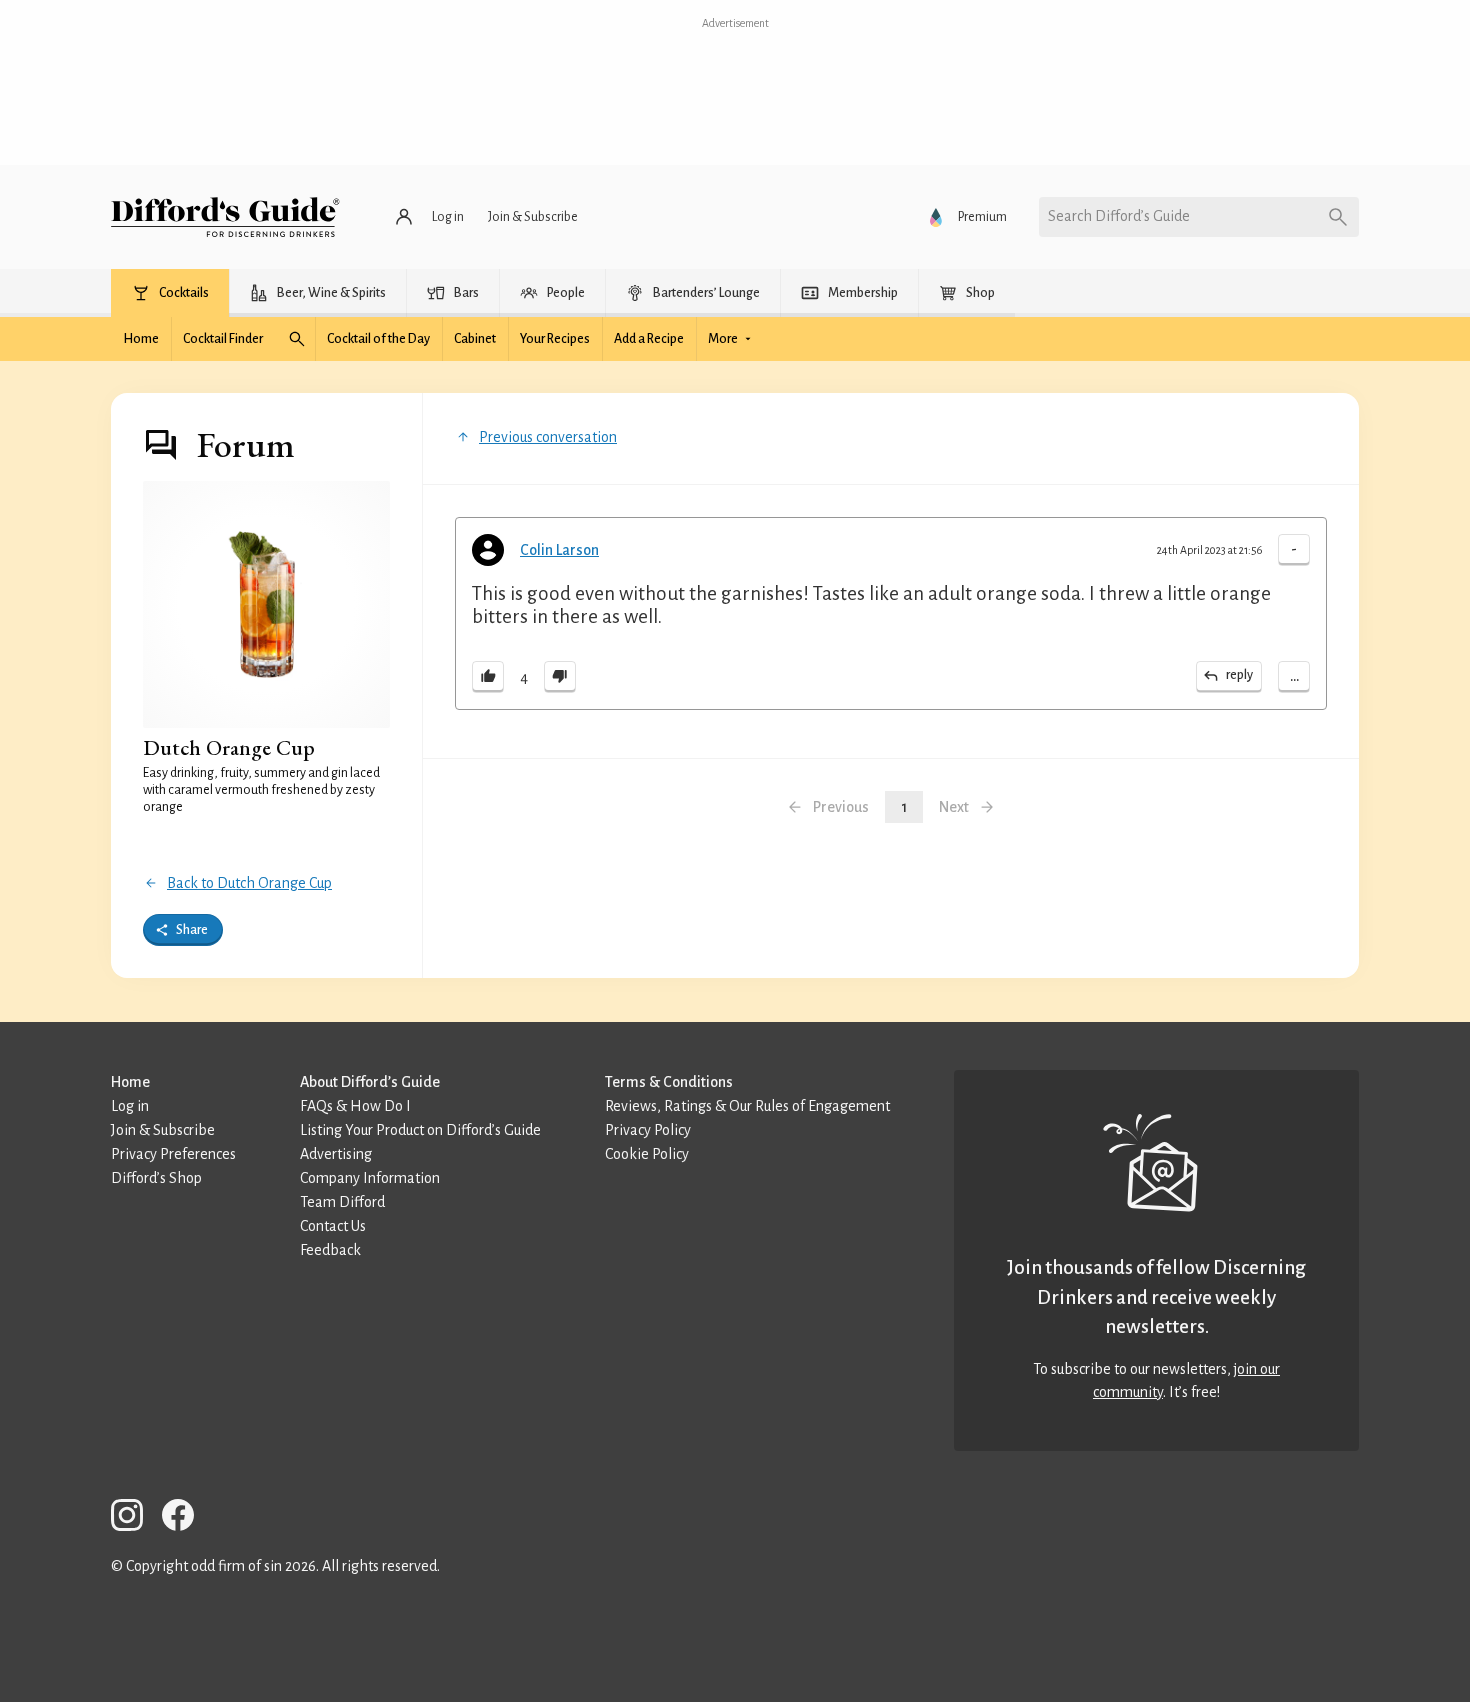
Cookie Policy (647, 1154)
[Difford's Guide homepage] (225, 217)
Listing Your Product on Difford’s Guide (420, 1130)
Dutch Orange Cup (229, 747)
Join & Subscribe (163, 1130)
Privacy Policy (648, 1130)
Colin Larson (559, 550)
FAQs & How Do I (355, 1106)
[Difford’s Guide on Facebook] (186, 1518)
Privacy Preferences (173, 1154)
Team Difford (342, 1202)
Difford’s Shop (156, 1178)
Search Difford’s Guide (1119, 216)
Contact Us (333, 1226)
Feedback (330, 1250)
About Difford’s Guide (370, 1082)
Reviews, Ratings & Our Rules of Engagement (747, 1106)
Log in (130, 1106)
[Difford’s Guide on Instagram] (135, 1518)
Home (130, 1082)
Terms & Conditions (669, 1082)
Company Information (370, 1178)
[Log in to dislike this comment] (560, 677)
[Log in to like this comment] (488, 677)
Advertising (336, 1154)
